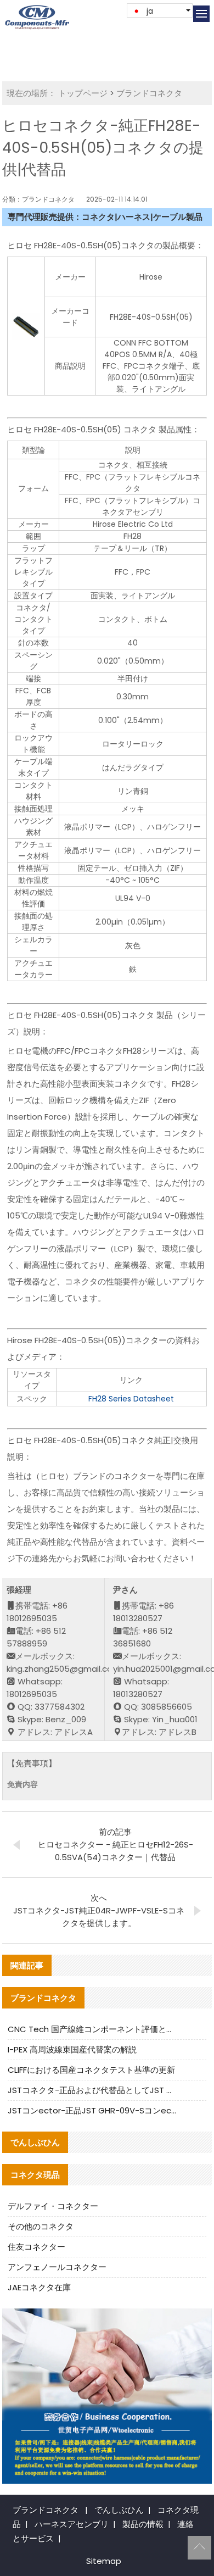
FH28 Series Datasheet (131, 1399)
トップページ (83, 93)
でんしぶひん (119, 2510)
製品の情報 (143, 2524)
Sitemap (104, 2561)
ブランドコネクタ (149, 93)
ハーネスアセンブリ (72, 2524)
